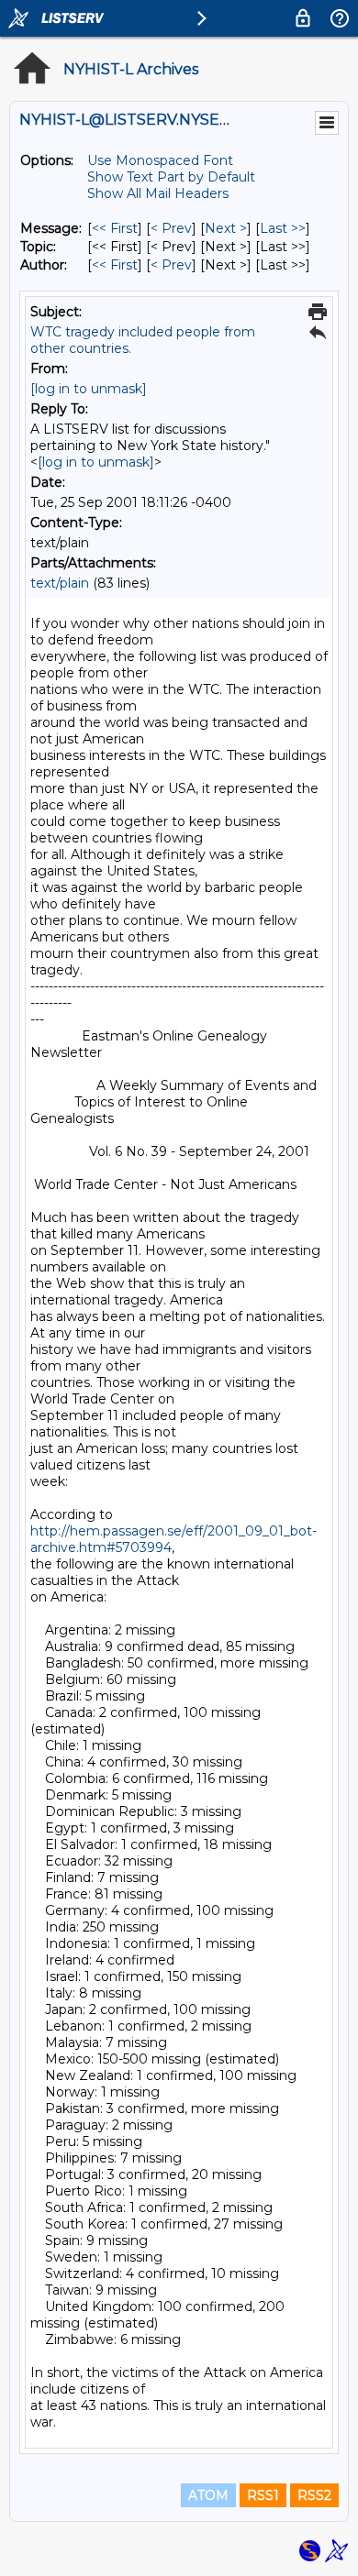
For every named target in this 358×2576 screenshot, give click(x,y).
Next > (226, 228)
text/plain (60, 583)
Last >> (283, 228)
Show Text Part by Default (171, 177)
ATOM (208, 2495)
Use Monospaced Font (160, 160)
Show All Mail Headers (158, 193)
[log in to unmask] (89, 389)
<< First (115, 228)
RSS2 (314, 2495)
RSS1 (263, 2495)
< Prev (171, 228)
